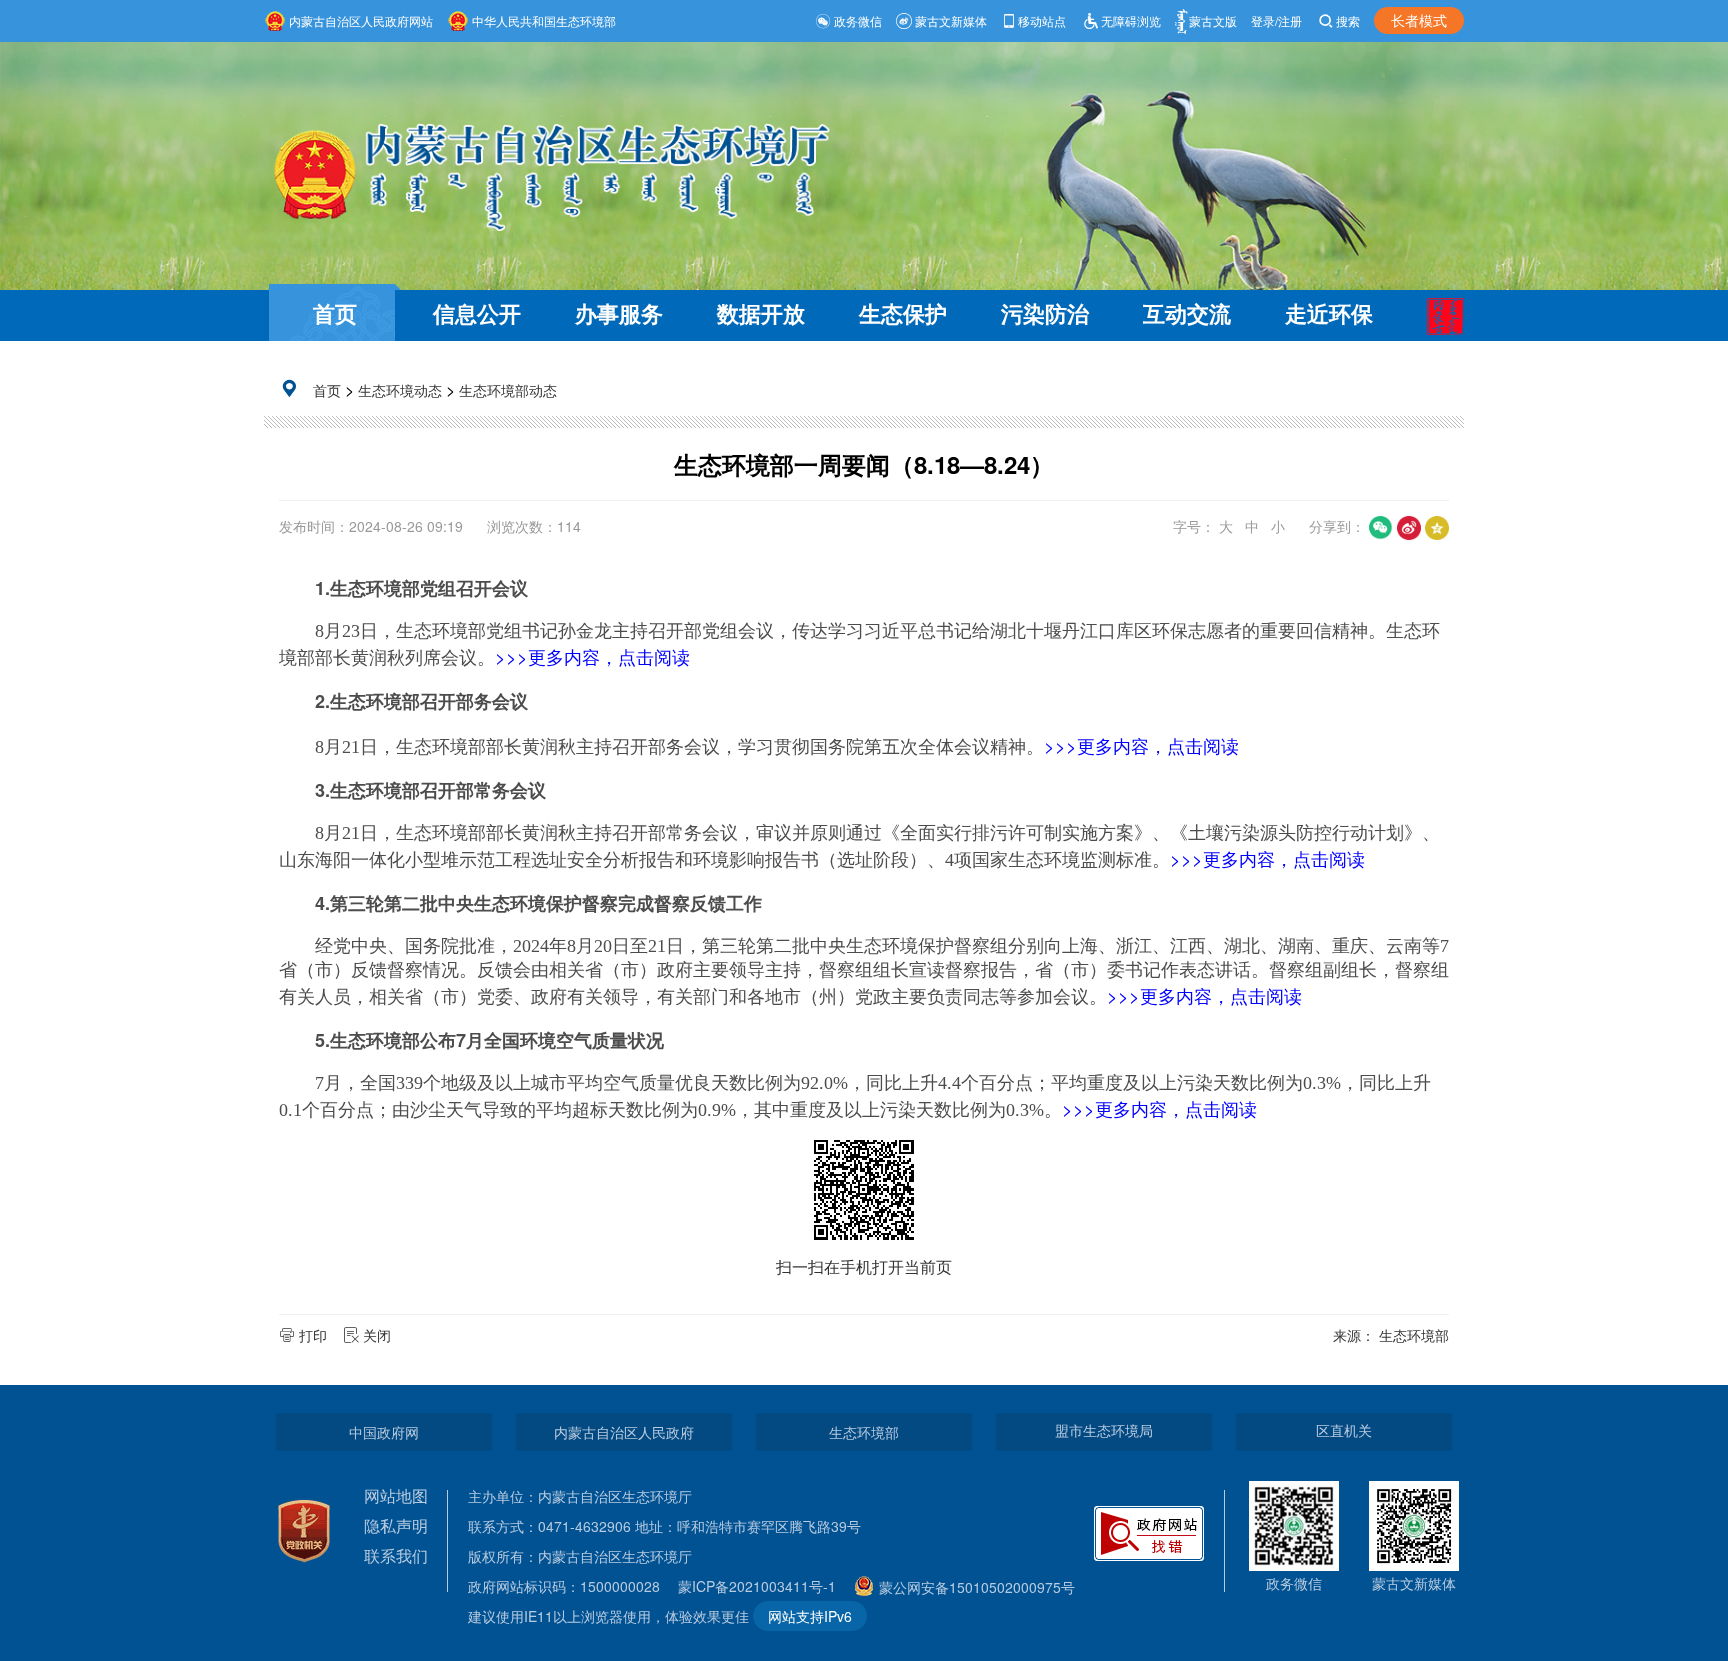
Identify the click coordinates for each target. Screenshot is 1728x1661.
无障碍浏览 (1131, 20)
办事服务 (619, 313)
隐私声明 (396, 1525)
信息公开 (477, 313)
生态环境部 (864, 1432)
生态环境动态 (400, 390)
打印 (313, 1335)
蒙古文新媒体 (951, 20)
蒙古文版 (1213, 20)
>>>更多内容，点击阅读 (592, 656)
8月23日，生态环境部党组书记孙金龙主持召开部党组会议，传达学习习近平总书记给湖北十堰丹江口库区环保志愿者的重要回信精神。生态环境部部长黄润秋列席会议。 (859, 645)
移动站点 (1042, 20)
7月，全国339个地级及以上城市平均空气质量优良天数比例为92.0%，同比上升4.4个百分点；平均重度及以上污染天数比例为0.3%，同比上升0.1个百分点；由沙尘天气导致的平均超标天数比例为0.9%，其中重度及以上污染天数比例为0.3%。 (855, 1097)
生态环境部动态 (508, 390)
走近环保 (1329, 313)
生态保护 (903, 313)
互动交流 (1187, 313)
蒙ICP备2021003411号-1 (762, 1586)
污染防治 (1045, 313)
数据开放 (761, 313)
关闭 (377, 1335)
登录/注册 (1276, 20)
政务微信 (858, 20)
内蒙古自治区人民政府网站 (361, 20)
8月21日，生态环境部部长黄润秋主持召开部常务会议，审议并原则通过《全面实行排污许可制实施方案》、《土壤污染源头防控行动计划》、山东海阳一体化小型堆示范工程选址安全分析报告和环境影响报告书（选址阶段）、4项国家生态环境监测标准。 (859, 847)
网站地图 (396, 1495)
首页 (335, 313)
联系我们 (396, 1555)
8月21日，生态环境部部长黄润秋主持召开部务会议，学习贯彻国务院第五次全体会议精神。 (759, 745)
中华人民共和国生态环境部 (544, 20)
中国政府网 (384, 1432)
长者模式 (1419, 20)
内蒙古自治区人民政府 (624, 1432)
